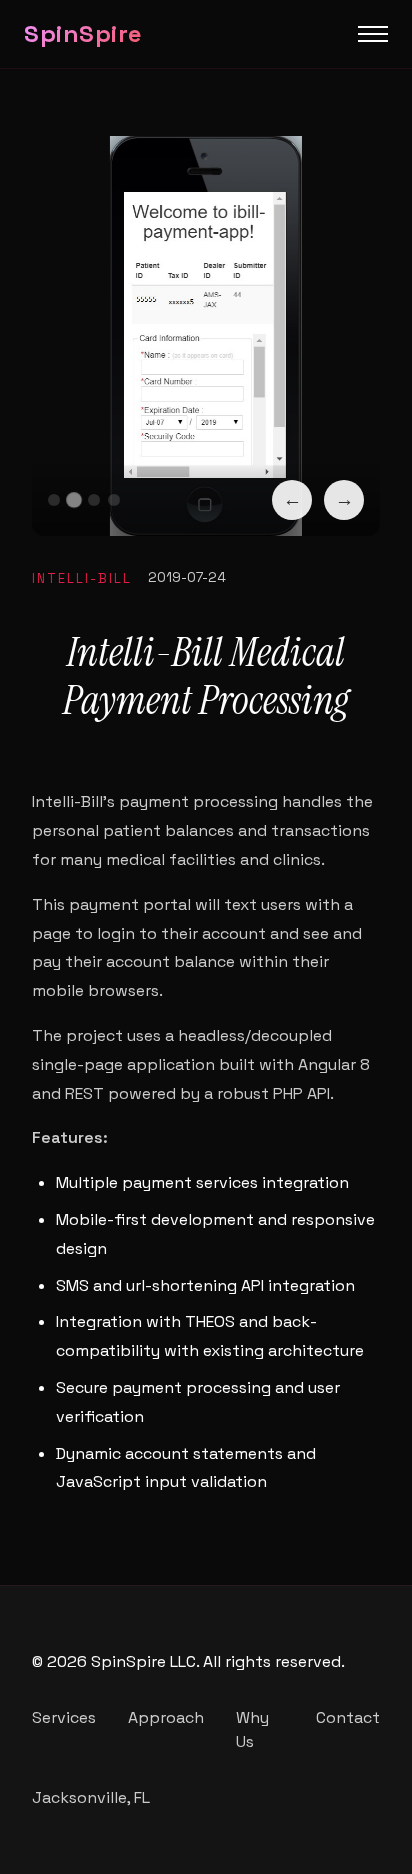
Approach (166, 1717)
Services (64, 1717)
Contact (348, 1717)
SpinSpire (83, 33)
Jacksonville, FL (91, 1797)
